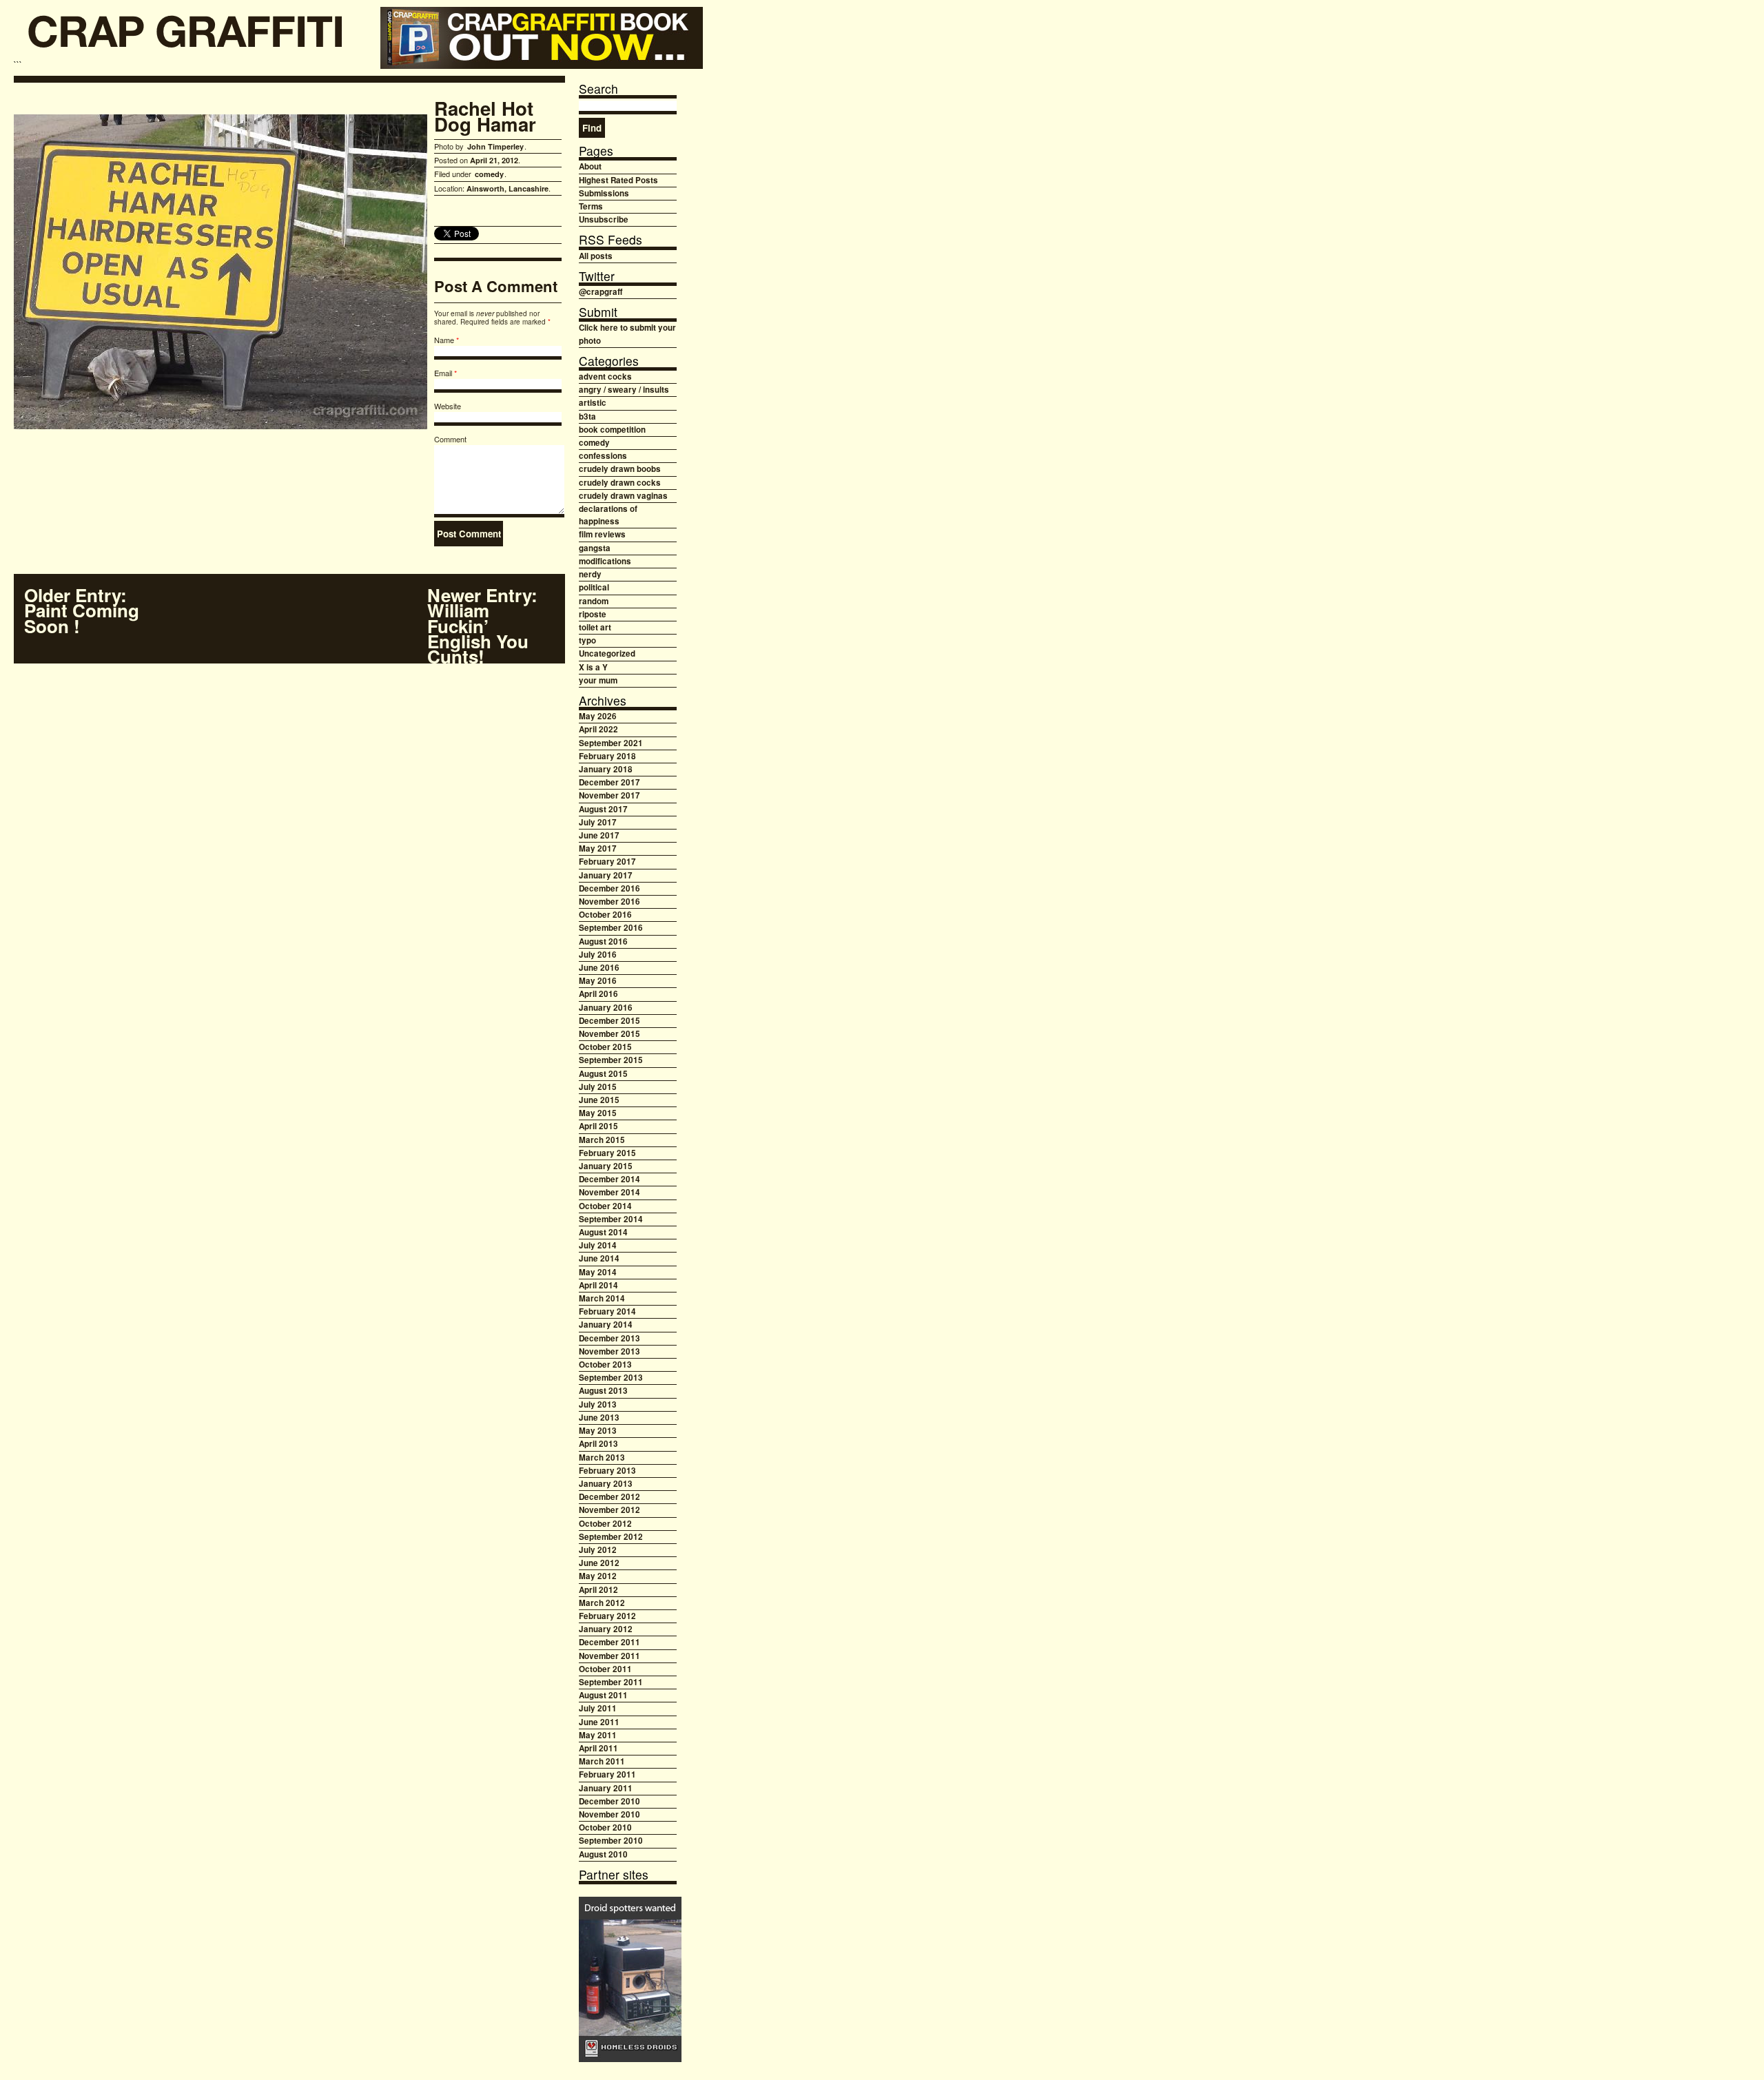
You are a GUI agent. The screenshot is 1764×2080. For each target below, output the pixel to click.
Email (443, 373)
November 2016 (609, 902)
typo (587, 640)
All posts (596, 256)
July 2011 (598, 1708)
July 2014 (598, 1245)
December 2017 (609, 782)
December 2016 (609, 888)
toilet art (595, 627)
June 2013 (599, 1418)
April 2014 (598, 1285)
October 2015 (605, 1047)
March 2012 (602, 1603)
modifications (605, 561)
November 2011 (609, 1656)
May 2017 (598, 848)
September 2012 (611, 1537)
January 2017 (606, 875)
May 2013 (598, 1431)
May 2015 (598, 1113)
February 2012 (607, 1616)
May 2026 (598, 716)
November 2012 (609, 1510)
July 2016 (598, 955)
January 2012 (606, 1629)
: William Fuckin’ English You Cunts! (482, 626)
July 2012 (598, 1550)
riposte (593, 614)
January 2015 (606, 1166)
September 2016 (611, 928)
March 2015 (602, 1140)
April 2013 (598, 1444)
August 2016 (603, 941)
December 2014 (609, 1179)
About (590, 166)
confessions (603, 456)
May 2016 (598, 981)
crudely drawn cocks (620, 483)
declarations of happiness (608, 515)
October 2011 (605, 1669)
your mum (598, 680)
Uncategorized (607, 653)
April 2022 (598, 729)
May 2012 (598, 1576)
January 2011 (606, 1788)
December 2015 (609, 1021)
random (594, 601)
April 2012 (598, 1590)
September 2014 (611, 1219)
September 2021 (611, 743)
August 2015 (603, 1074)
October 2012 (605, 1524)
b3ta (587, 416)
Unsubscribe (604, 219)
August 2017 (603, 809)
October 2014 (605, 1206)
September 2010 (611, 1841)
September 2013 (611, 1378)
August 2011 (603, 1695)
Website (448, 406)
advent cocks (605, 377)
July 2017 (598, 822)
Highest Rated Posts (618, 180)
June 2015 (599, 1100)
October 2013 (605, 1365)
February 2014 (607, 1311)
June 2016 (599, 968)
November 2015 (609, 1034)
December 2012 (609, 1497)
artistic (593, 403)
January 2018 (606, 769)
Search (598, 89)
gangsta (595, 548)
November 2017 (609, 795)
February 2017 (607, 862)
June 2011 (599, 1722)
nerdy (590, 574)
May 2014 (598, 1272)
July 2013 (598, 1404)
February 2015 (607, 1153)
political (594, 587)
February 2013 (607, 1471)
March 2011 (602, 1761)
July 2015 (598, 1087)
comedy (489, 174)
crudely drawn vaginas (623, 496)
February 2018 (607, 756)
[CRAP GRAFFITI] (186, 36)
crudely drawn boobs (620, 469)
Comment (450, 439)
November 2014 (609, 1192)
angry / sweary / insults (624, 390)
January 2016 (606, 1008)
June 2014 (599, 1258)
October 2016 (605, 915)
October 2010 (605, 1827)
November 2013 (609, 1351)
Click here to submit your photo (627, 334)
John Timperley (495, 146)
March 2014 (602, 1298)
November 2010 (609, 1814)
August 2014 (603, 1232)
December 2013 (609, 1338)
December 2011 (609, 1642)
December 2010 (609, 1801)
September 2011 (611, 1682)
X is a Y (593, 667)
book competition (612, 430)
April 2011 (598, 1748)
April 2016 (598, 994)
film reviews (602, 534)
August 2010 (603, 1854)
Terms (591, 206)
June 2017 (599, 835)
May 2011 (598, 1735)
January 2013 (606, 1484)
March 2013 (602, 1458)
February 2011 (607, 1774)
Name (444, 340)
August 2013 (603, 1391)
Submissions (604, 193)
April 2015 (598, 1126)
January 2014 (606, 1325)
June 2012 (599, 1563)
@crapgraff (601, 292)
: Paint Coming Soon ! (82, 610)
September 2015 (611, 1060)
